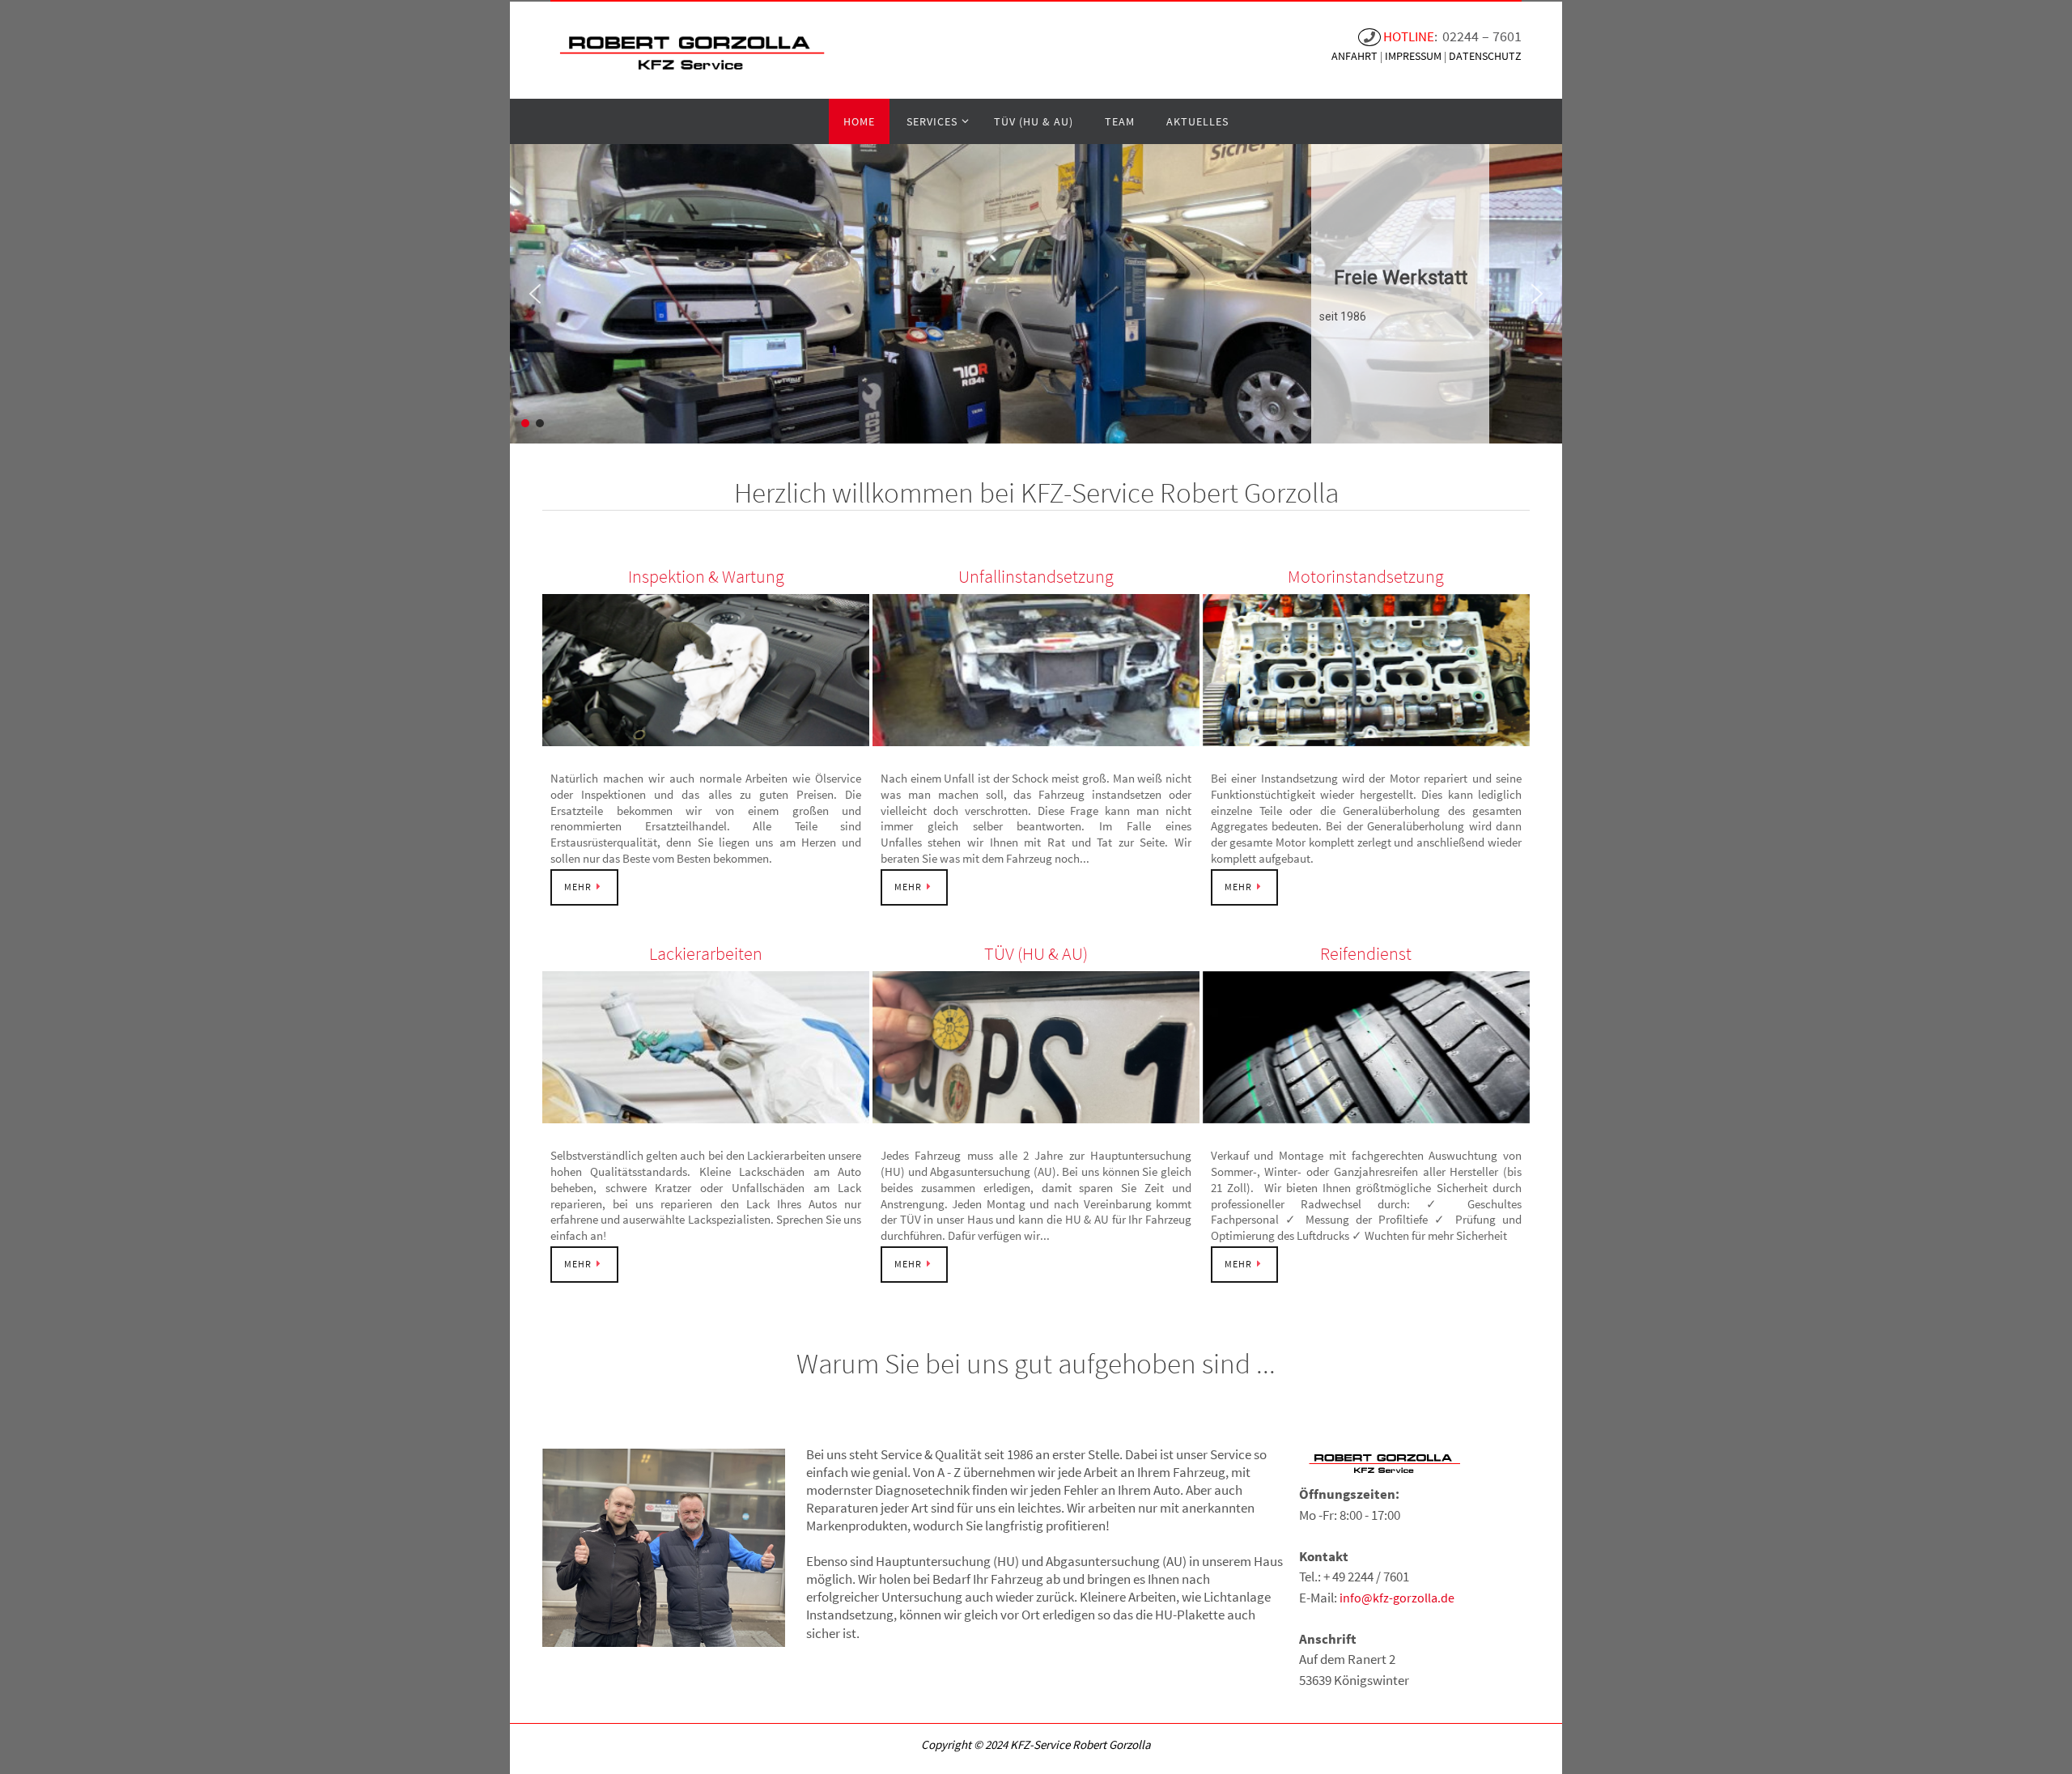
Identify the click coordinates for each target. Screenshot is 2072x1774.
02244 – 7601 (1482, 36)
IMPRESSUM (1414, 56)
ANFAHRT (1356, 56)
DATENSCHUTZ (1485, 56)
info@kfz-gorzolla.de (1397, 1598)
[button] (535, 294)
